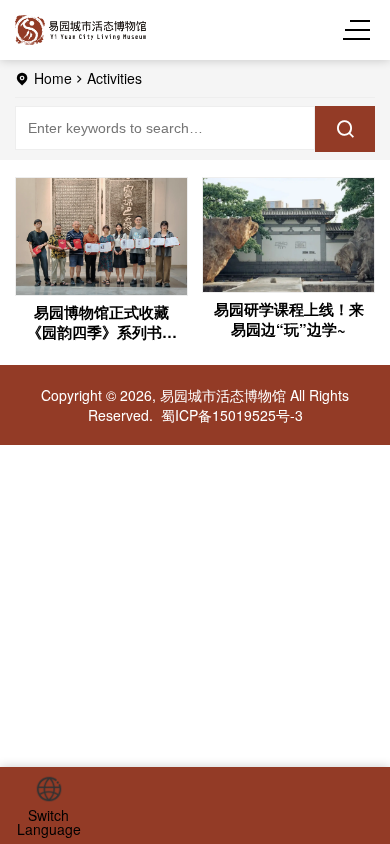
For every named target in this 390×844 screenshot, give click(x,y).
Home (53, 78)
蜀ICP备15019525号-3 (232, 415)
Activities (114, 78)
